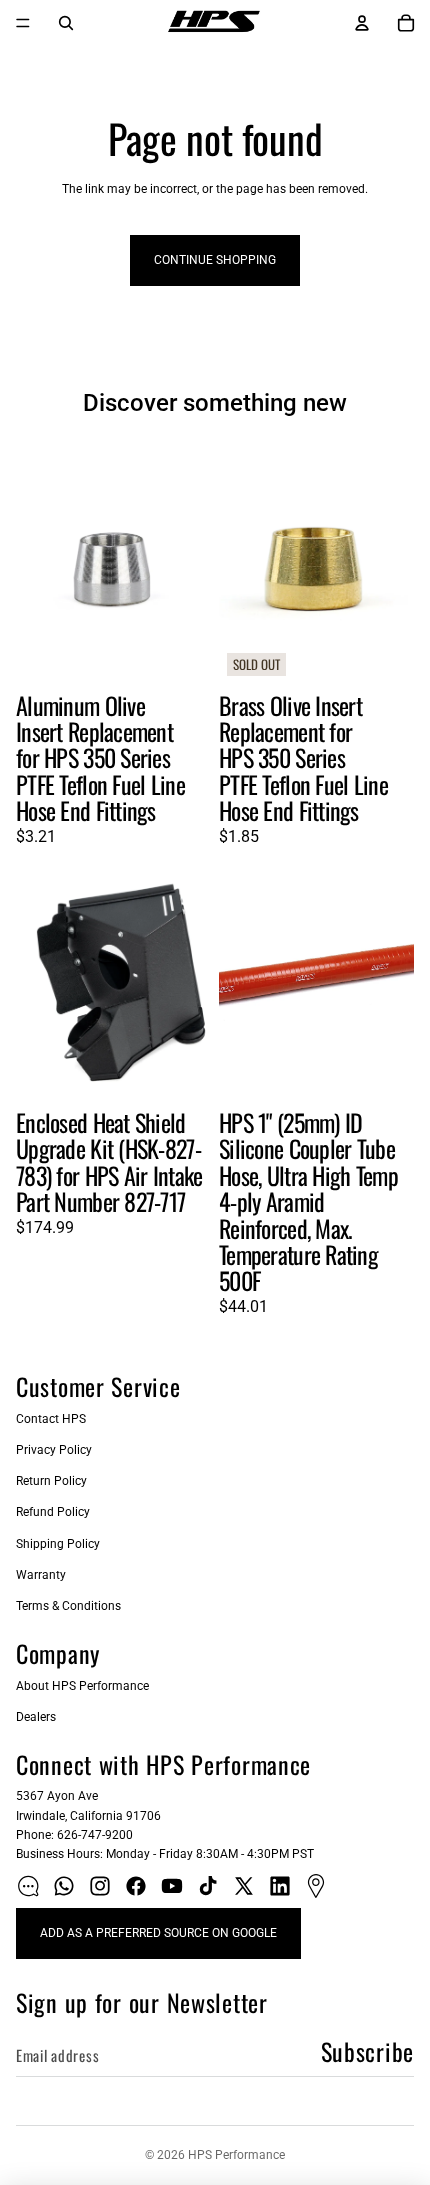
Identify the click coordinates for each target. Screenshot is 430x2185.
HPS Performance (236, 2155)
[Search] (66, 23)
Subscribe (367, 2051)
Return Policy (51, 1481)
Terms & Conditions (68, 1606)
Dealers (36, 1717)
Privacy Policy (54, 1450)
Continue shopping (215, 260)
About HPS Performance (82, 1686)
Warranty (41, 1575)
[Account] (362, 23)
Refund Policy (53, 1512)
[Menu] (23, 23)
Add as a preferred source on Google (158, 1933)
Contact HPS (51, 1419)
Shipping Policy (58, 1544)
